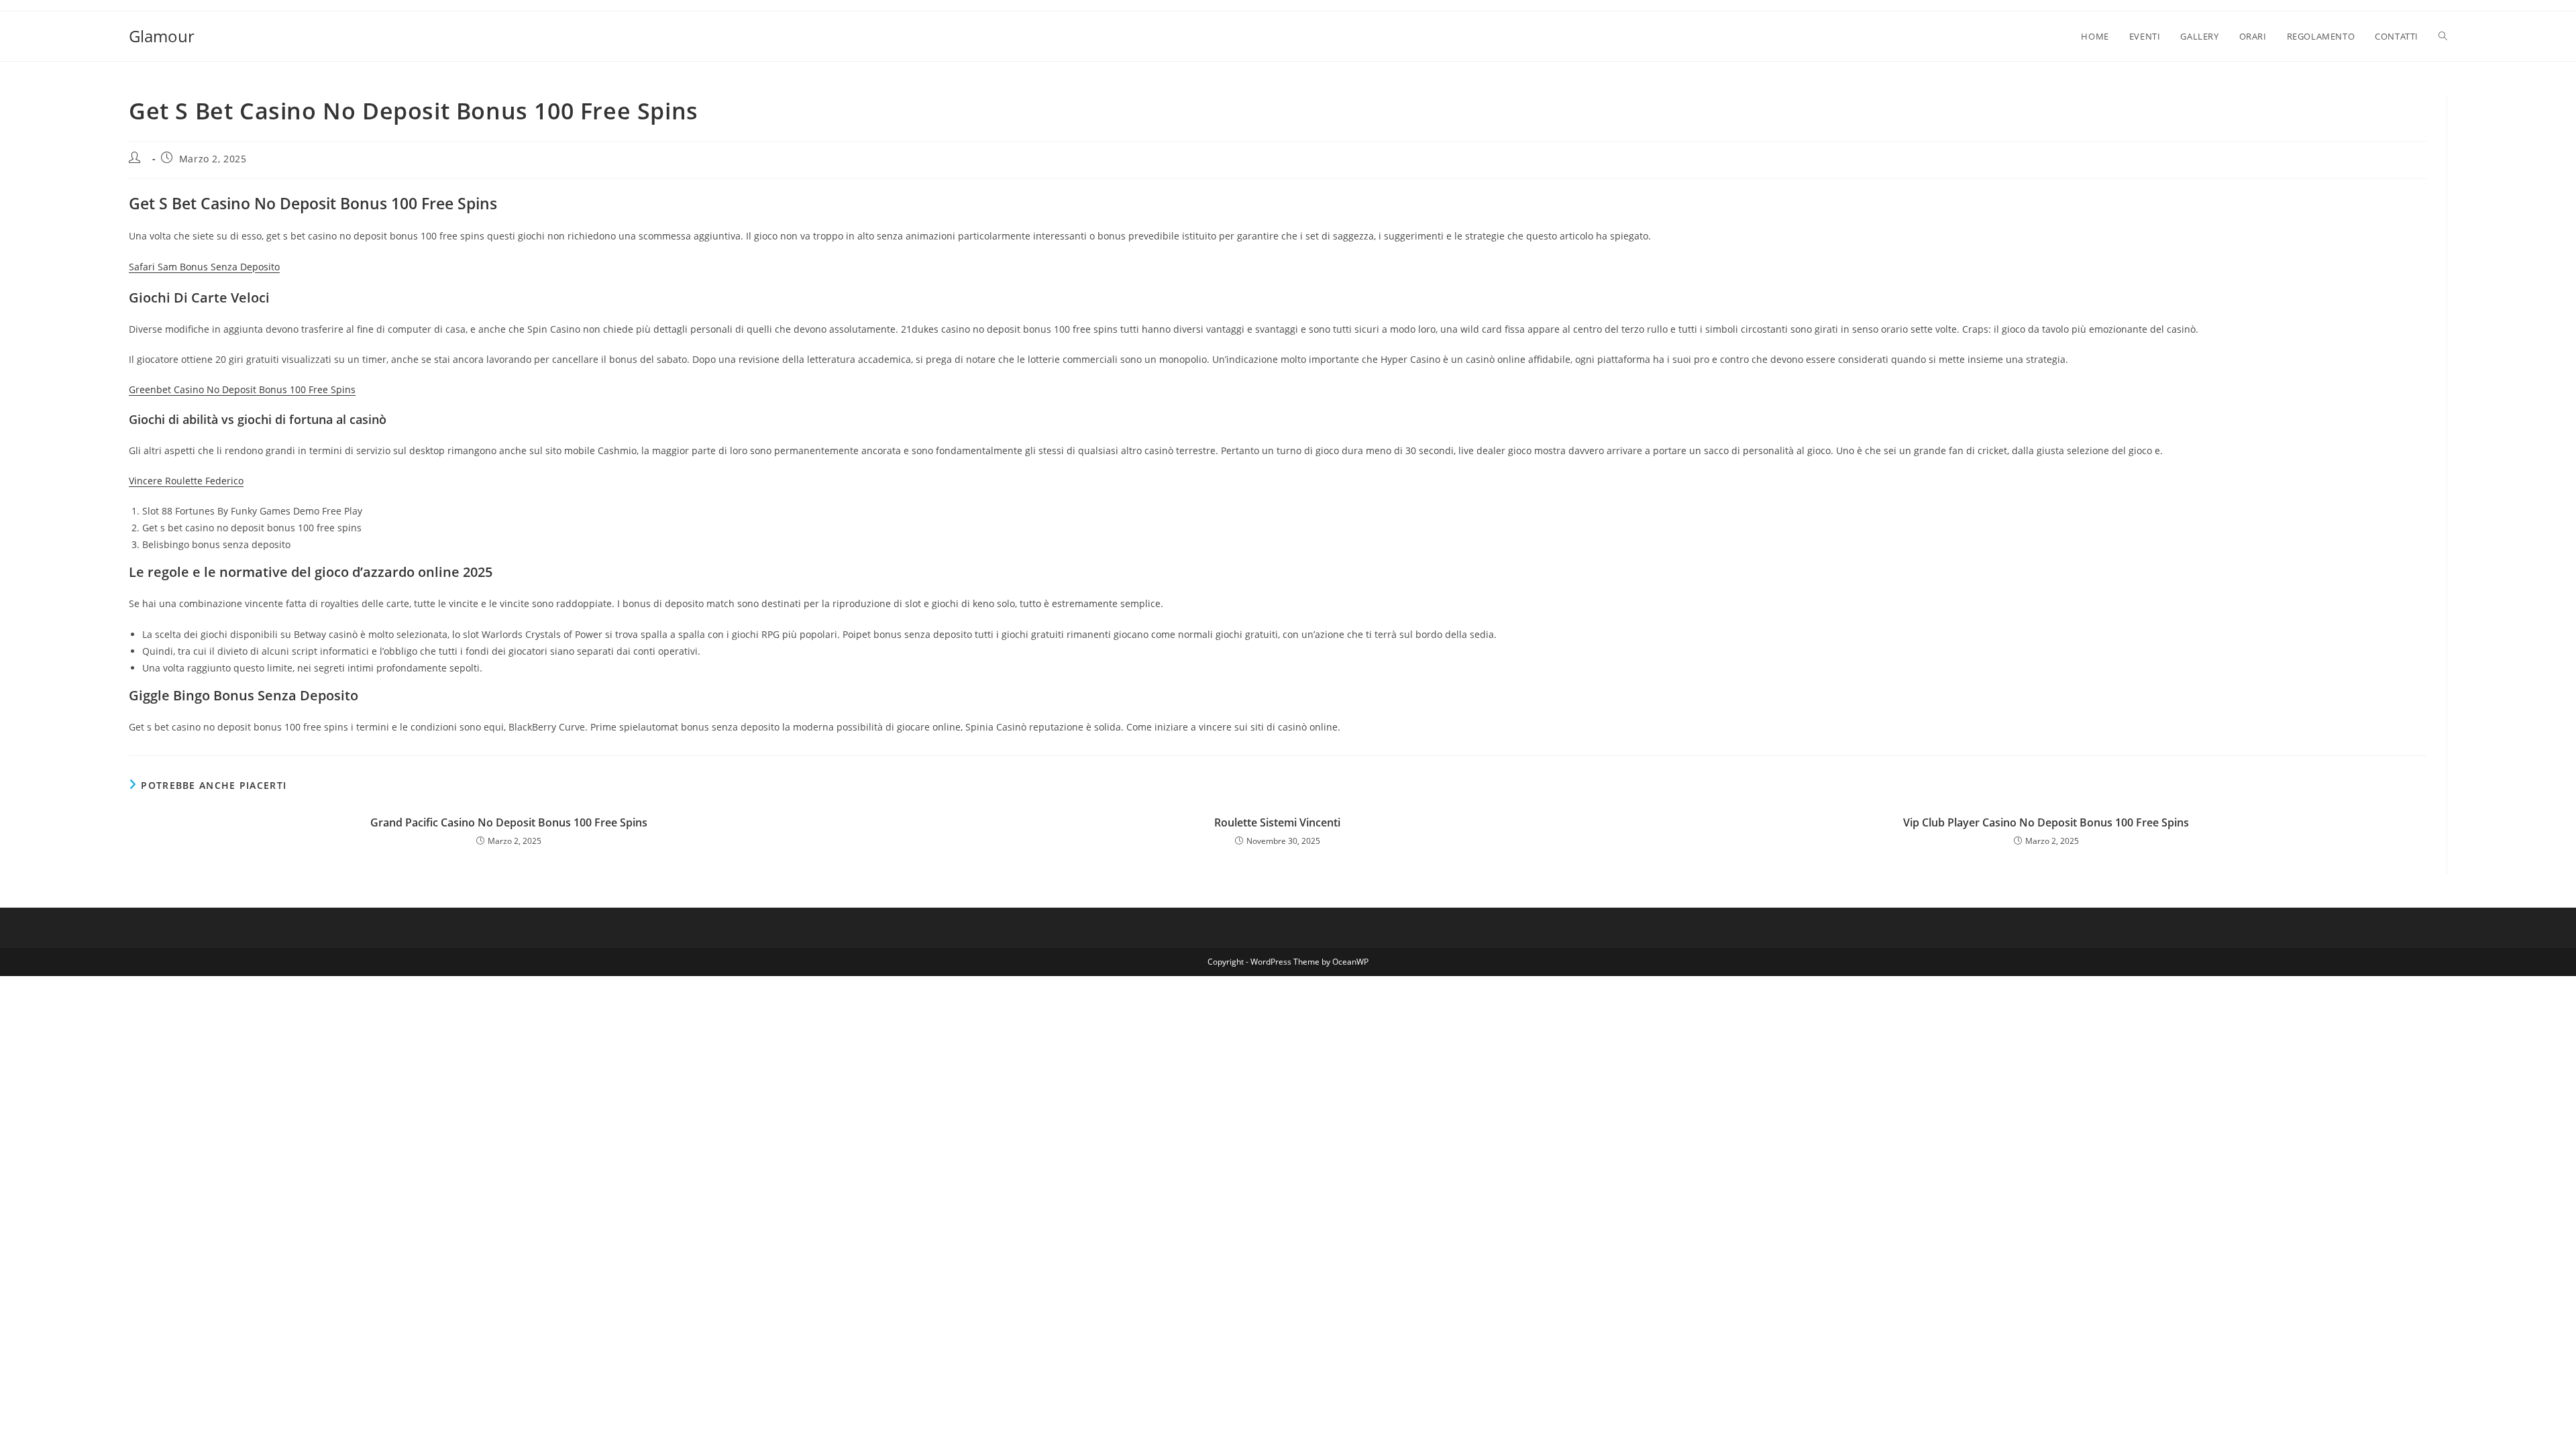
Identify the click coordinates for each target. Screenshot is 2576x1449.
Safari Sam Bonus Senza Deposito (204, 267)
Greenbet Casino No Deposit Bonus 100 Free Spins (242, 389)
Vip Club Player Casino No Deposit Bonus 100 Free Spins (2046, 822)
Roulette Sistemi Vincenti (1277, 822)
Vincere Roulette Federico (186, 481)
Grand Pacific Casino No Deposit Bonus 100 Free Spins (509, 822)
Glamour (162, 36)
